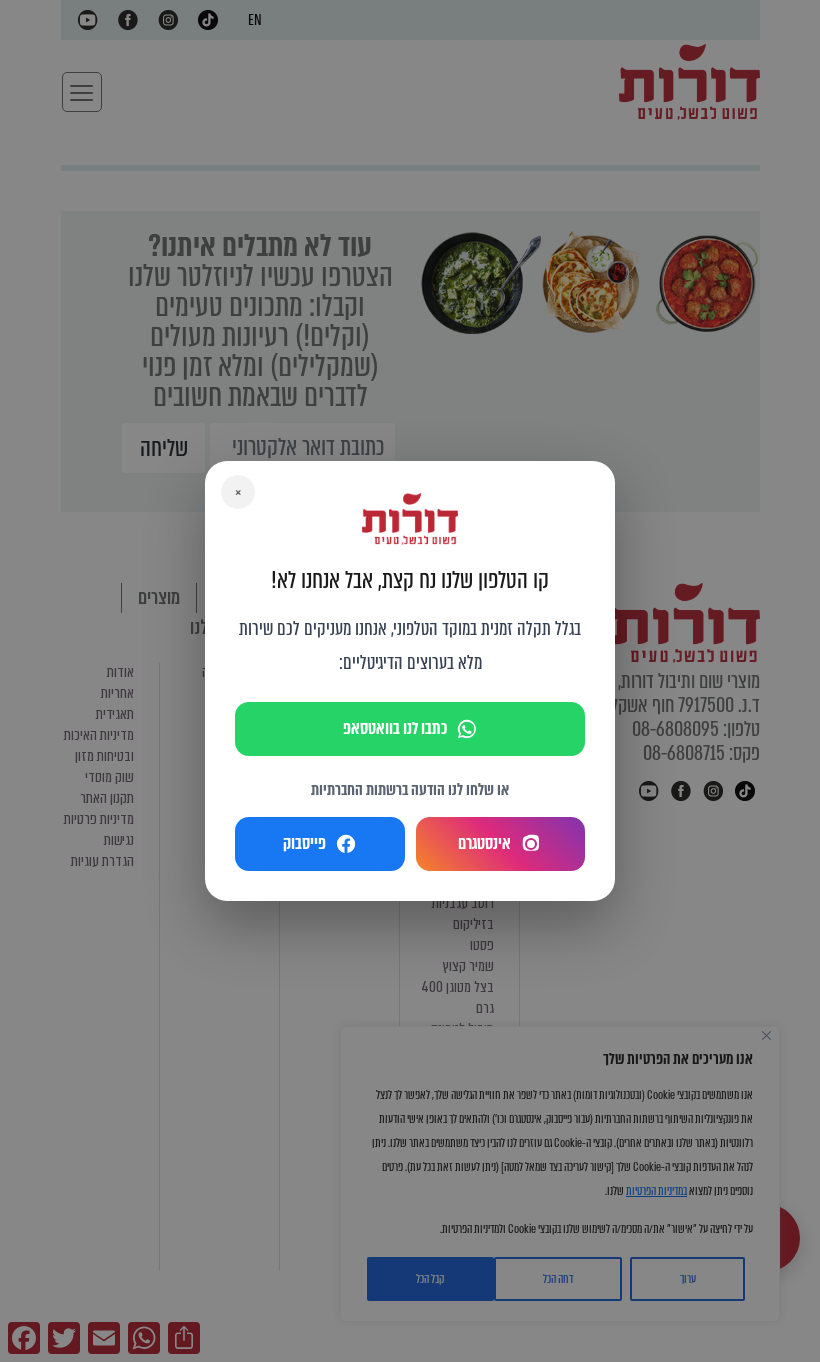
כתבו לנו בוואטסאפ (395, 728)
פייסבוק (304, 843)
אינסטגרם (484, 843)
